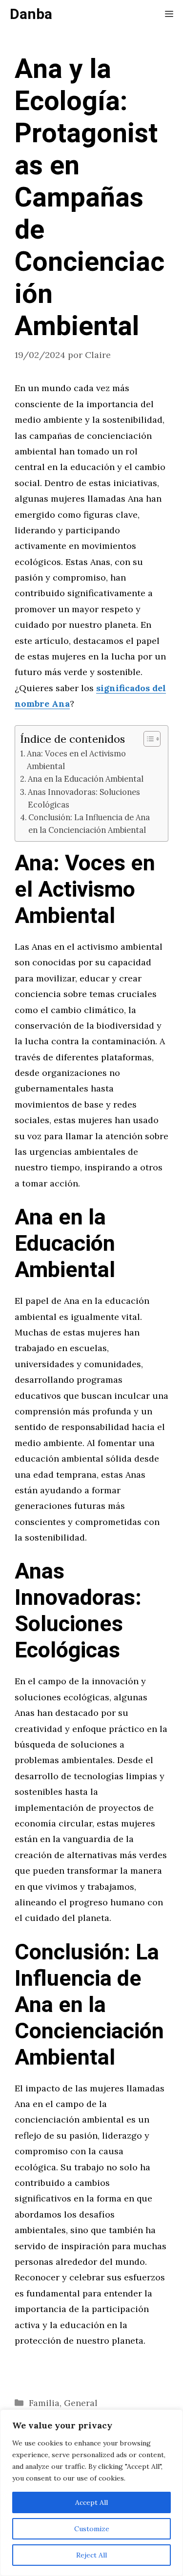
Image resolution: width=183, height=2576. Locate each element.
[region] (91, 2493)
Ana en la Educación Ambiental (86, 779)
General (81, 2403)
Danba (31, 15)
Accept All (91, 2502)
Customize (92, 2529)
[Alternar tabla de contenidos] (147, 739)
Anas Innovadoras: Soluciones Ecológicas (84, 798)
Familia (44, 2403)
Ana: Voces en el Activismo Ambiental (76, 760)
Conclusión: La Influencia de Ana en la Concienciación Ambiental (89, 824)
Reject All (91, 2555)
